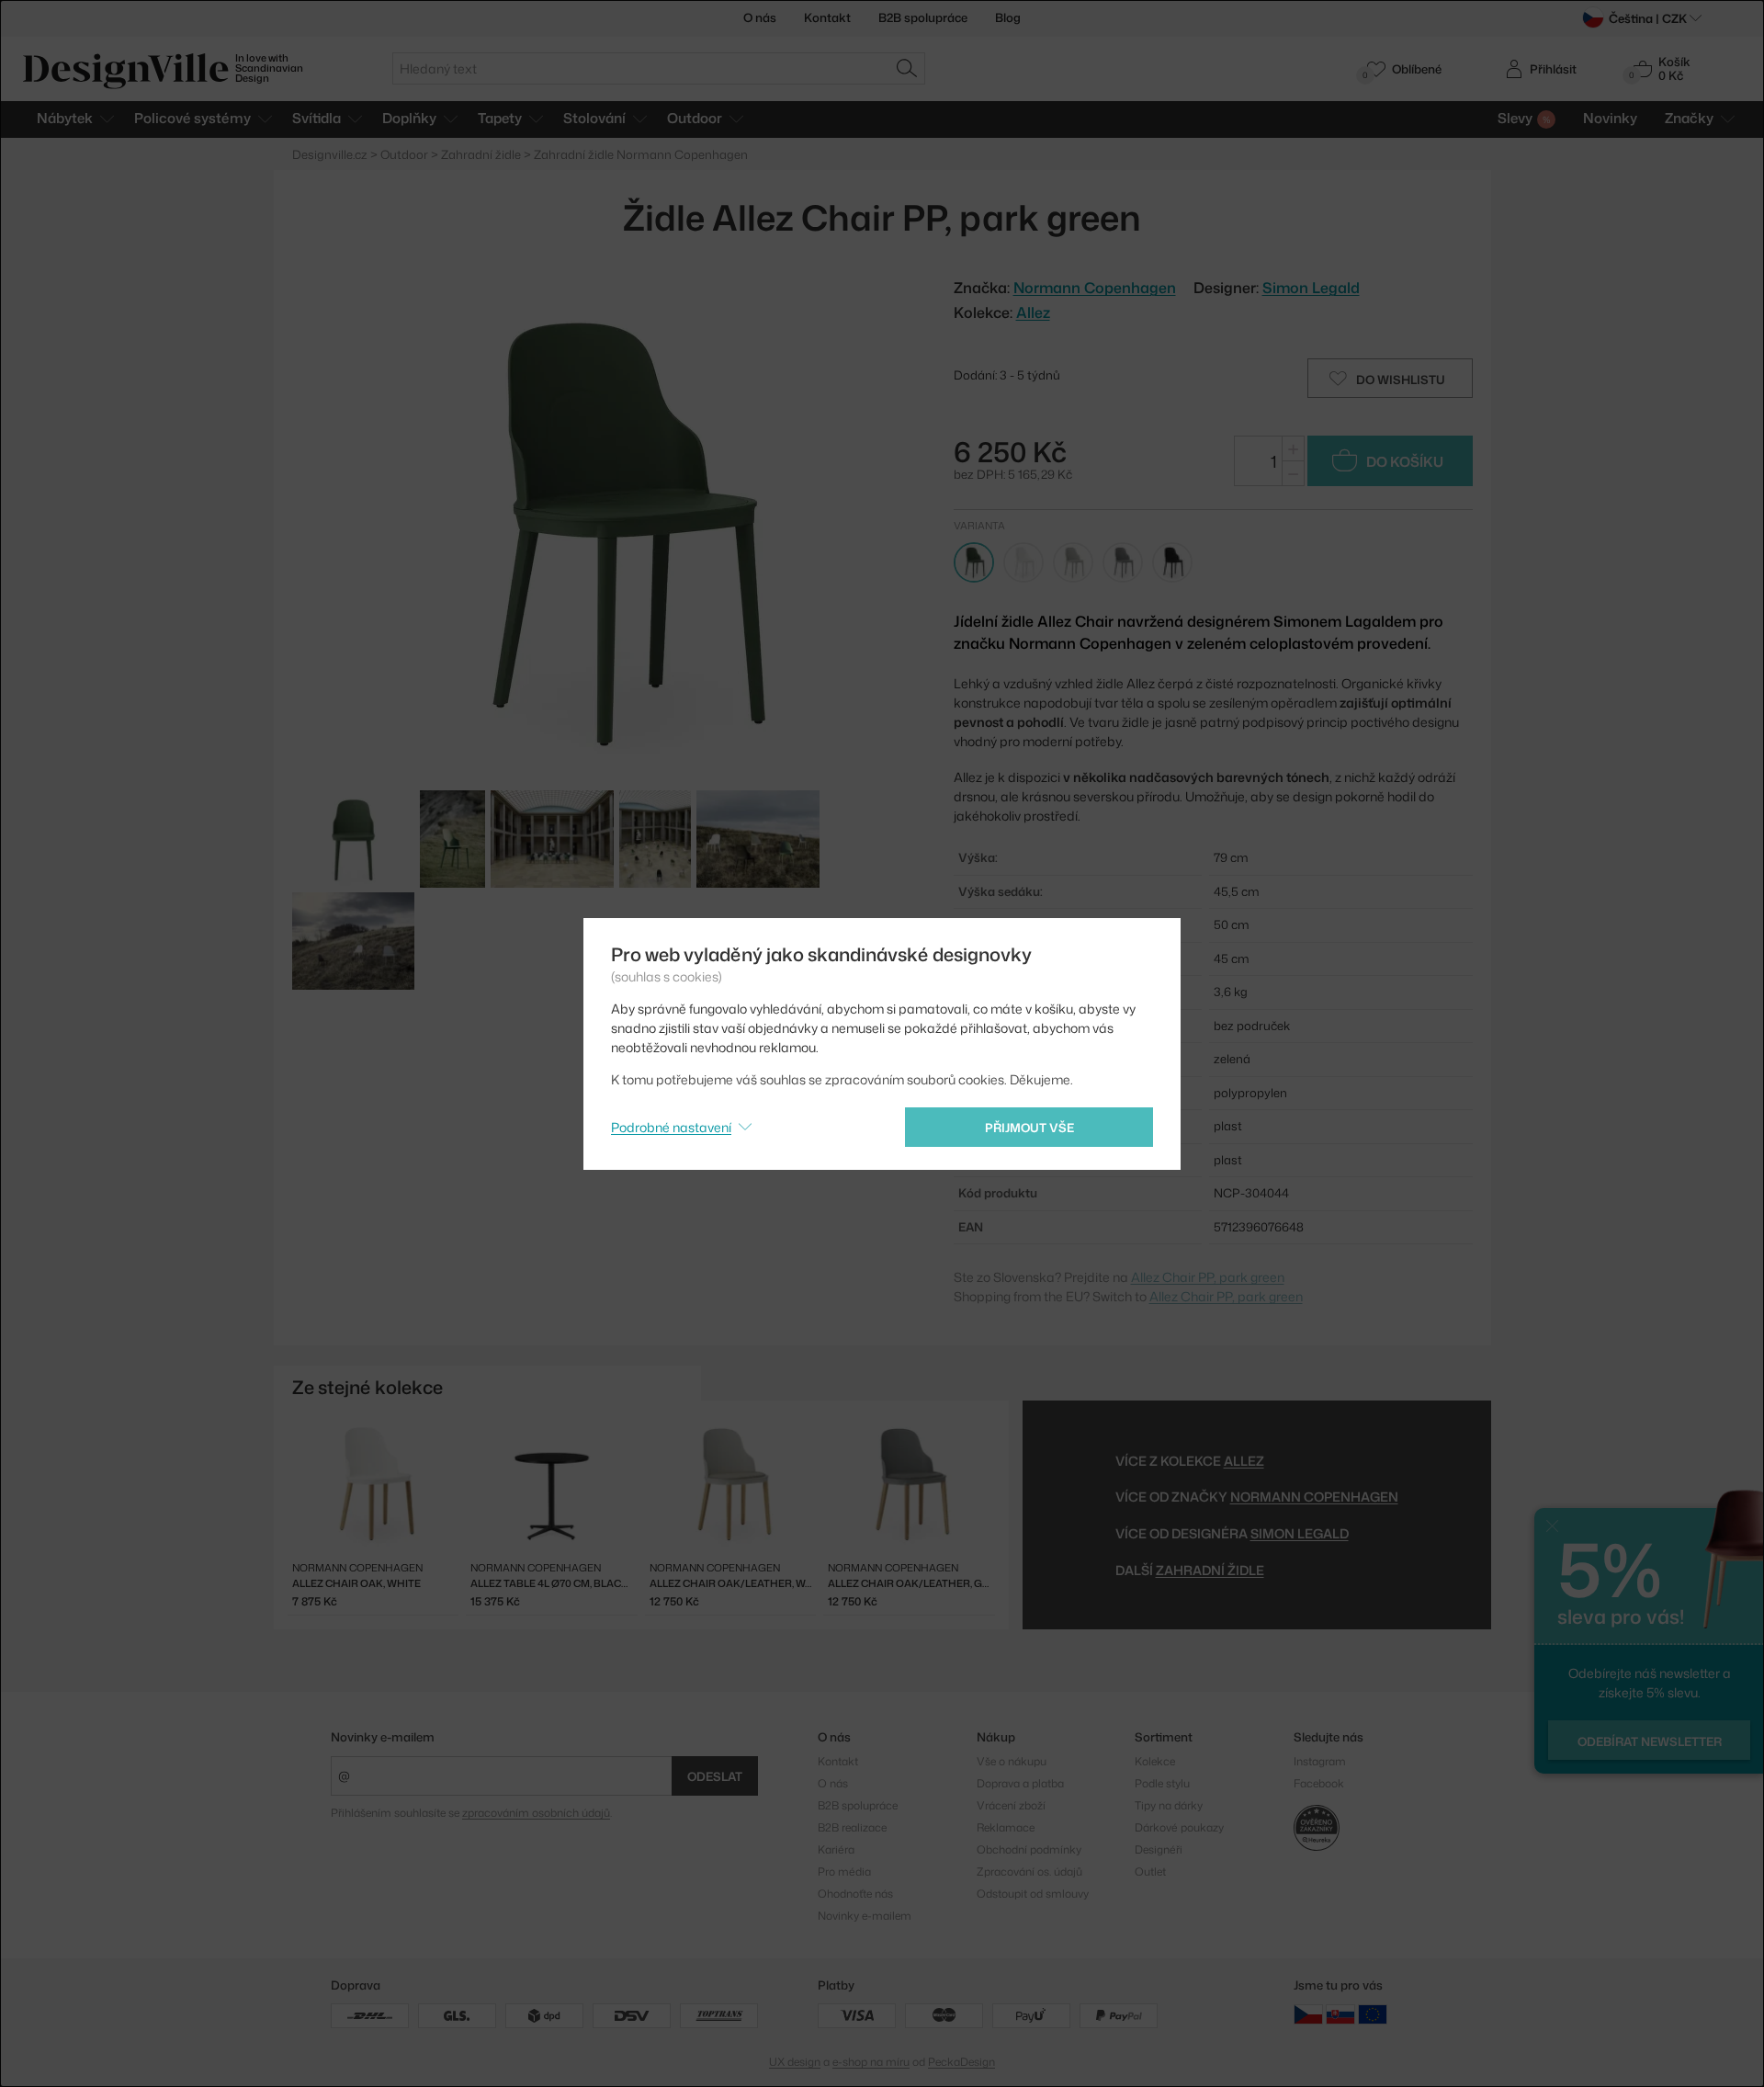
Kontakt (827, 17)
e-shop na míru (871, 2062)
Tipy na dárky (1169, 1805)
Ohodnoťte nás (855, 1894)
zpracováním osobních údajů (536, 1813)
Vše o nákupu (1012, 1761)
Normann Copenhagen (1314, 1497)
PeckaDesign (961, 2062)
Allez (1033, 312)
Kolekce (1155, 1761)
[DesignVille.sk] (1340, 2014)
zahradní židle (1210, 1570)
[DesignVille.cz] (1308, 2014)
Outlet (1150, 1871)
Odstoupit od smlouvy (1033, 1894)
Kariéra (836, 1849)
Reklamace (1006, 1827)
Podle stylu (1162, 1783)
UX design (795, 2062)
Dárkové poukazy (1179, 1827)
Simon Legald (1311, 288)
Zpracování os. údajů (1029, 1871)
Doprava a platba (1020, 1783)
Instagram (1320, 1761)
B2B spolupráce (923, 17)
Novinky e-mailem (383, 1737)
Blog (1008, 17)
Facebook (1319, 1783)
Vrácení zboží (1011, 1805)
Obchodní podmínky (1029, 1849)
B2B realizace (852, 1827)
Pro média (844, 1871)
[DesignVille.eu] (1373, 2014)
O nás (760, 17)
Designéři (1159, 1849)
